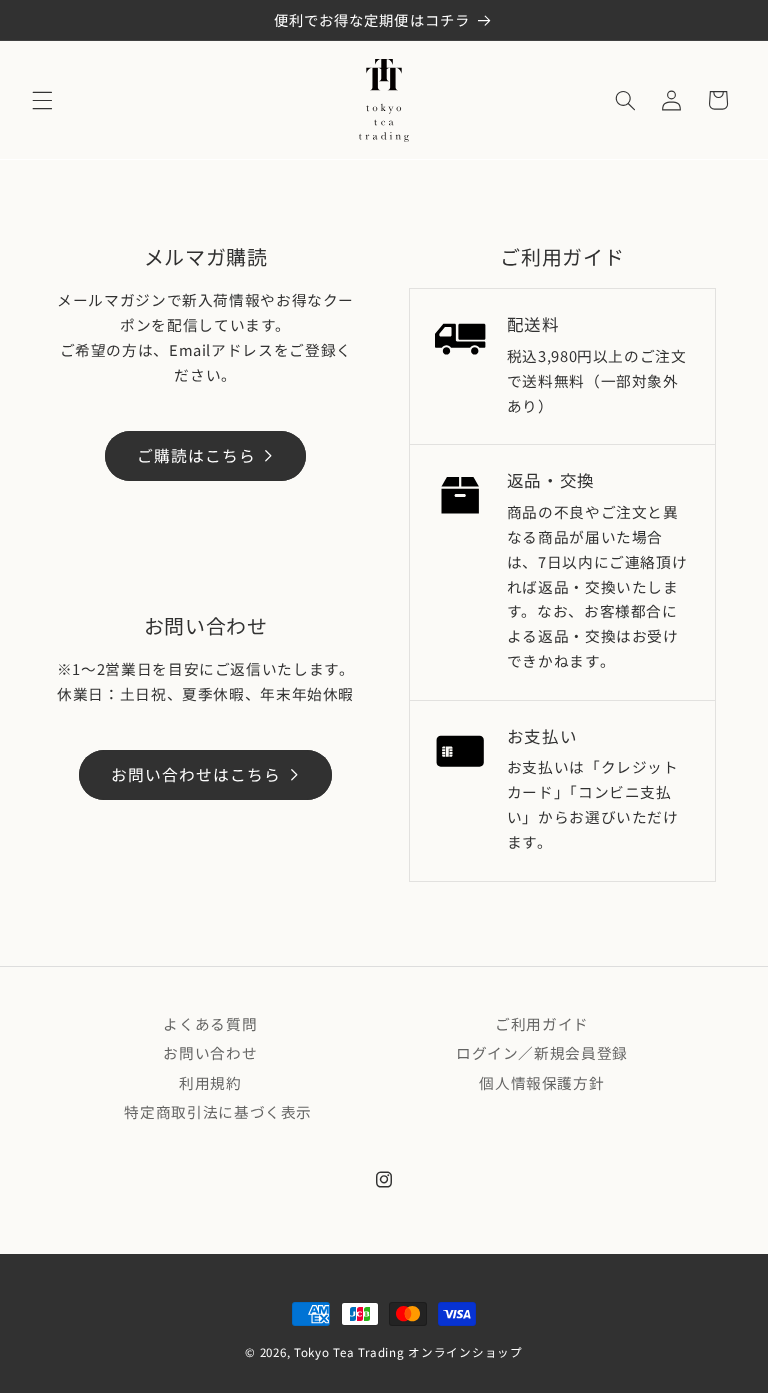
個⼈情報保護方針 (541, 1082)
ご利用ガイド (542, 1023)
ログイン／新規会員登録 (542, 1052)
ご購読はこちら (196, 455)
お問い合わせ (210, 1052)
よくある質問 (210, 1023)
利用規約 (210, 1082)
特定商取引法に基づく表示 (218, 1111)
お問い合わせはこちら (196, 774)
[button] (42, 100)
